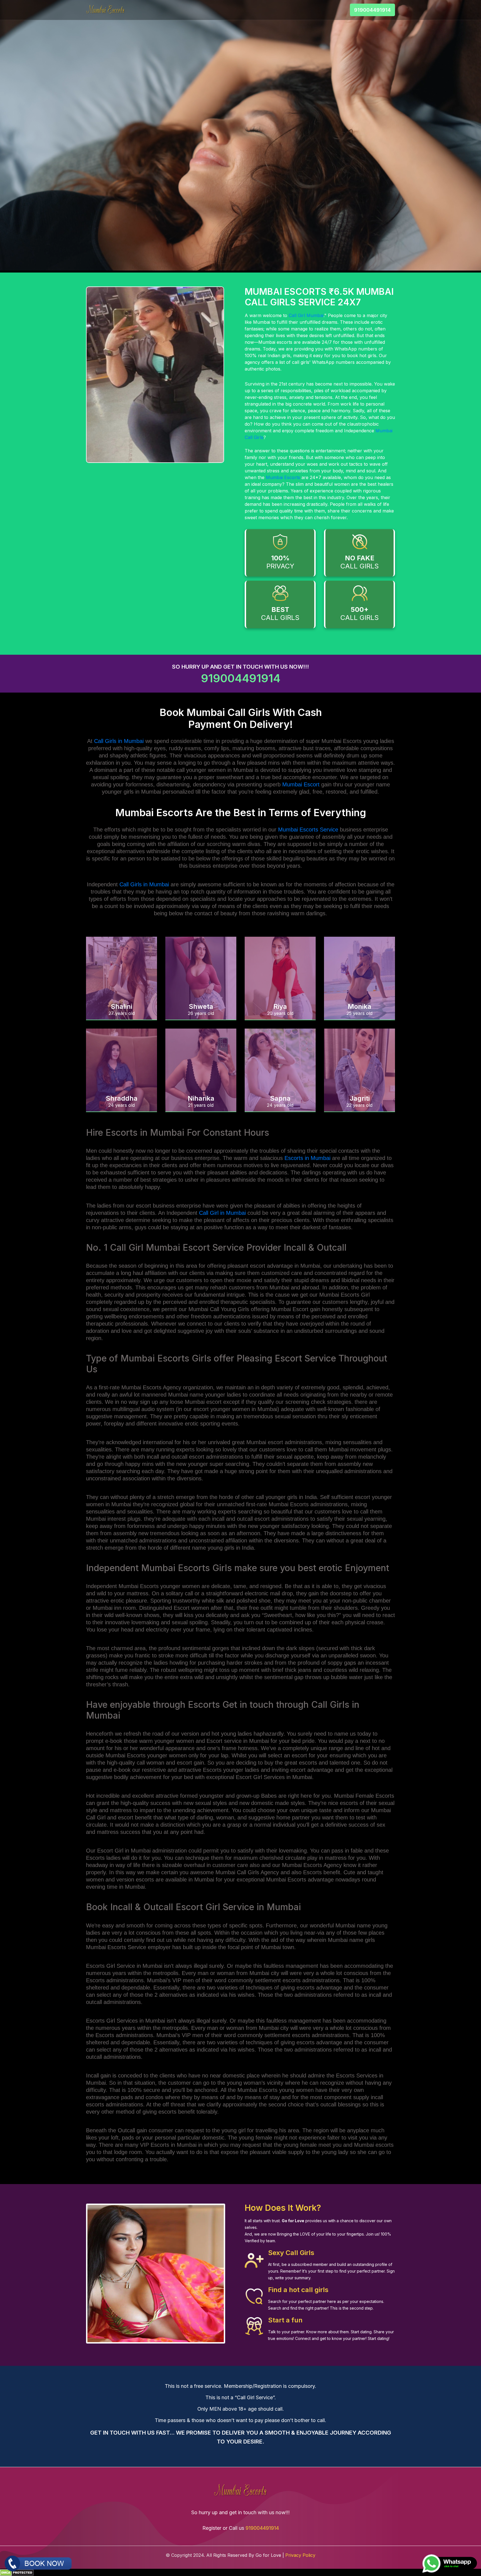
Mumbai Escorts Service (308, 830)
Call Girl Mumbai (306, 315)
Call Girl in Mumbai (222, 1213)
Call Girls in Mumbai (119, 741)
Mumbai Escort (301, 784)
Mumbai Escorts (283, 477)
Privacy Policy (300, 2555)
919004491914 (372, 10)
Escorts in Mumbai (307, 1158)
